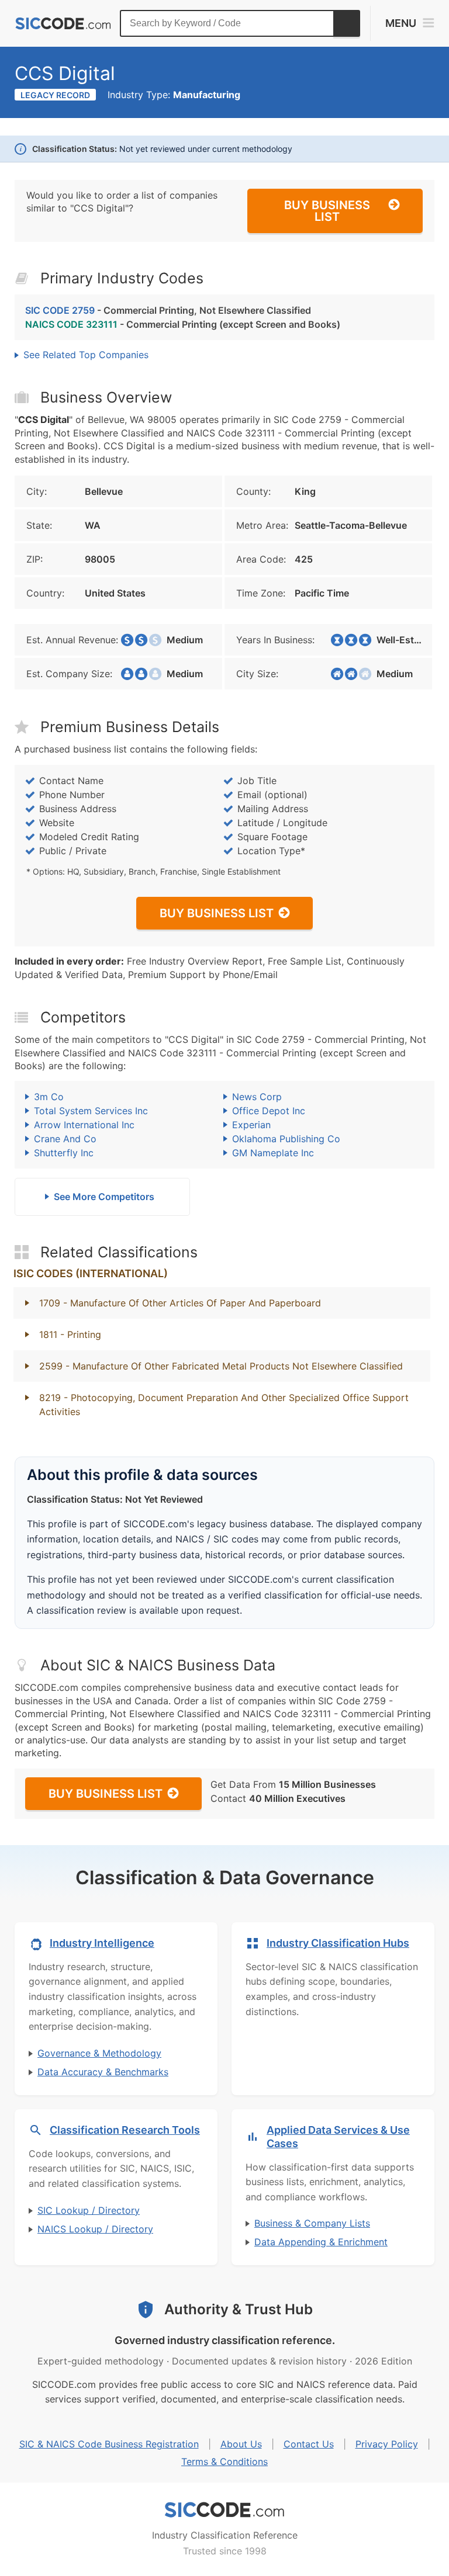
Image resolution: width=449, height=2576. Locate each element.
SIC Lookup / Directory (89, 2210)
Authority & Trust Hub (239, 2309)
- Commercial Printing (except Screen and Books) (183, 324)
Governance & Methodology (99, 2053)
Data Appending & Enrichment (321, 2242)
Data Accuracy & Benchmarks (103, 2072)
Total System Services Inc (91, 1111)
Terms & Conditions (224, 2461)
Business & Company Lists (312, 2223)
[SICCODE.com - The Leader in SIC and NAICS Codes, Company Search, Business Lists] (63, 24)
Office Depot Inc (269, 1111)
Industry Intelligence (102, 1943)
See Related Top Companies (86, 355)
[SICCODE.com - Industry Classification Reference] (224, 2510)
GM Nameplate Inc (273, 1153)
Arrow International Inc (84, 1125)
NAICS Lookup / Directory (95, 2229)
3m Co (49, 1097)
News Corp (257, 1097)
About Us (241, 2444)
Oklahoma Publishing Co (286, 1139)
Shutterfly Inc (64, 1153)
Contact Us (309, 2444)
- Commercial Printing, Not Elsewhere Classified (168, 310)
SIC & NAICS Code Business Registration (109, 2444)
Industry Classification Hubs (338, 1943)
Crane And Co (65, 1139)
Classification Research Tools (125, 2130)
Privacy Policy (387, 2444)
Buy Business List (327, 211)
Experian (251, 1125)
